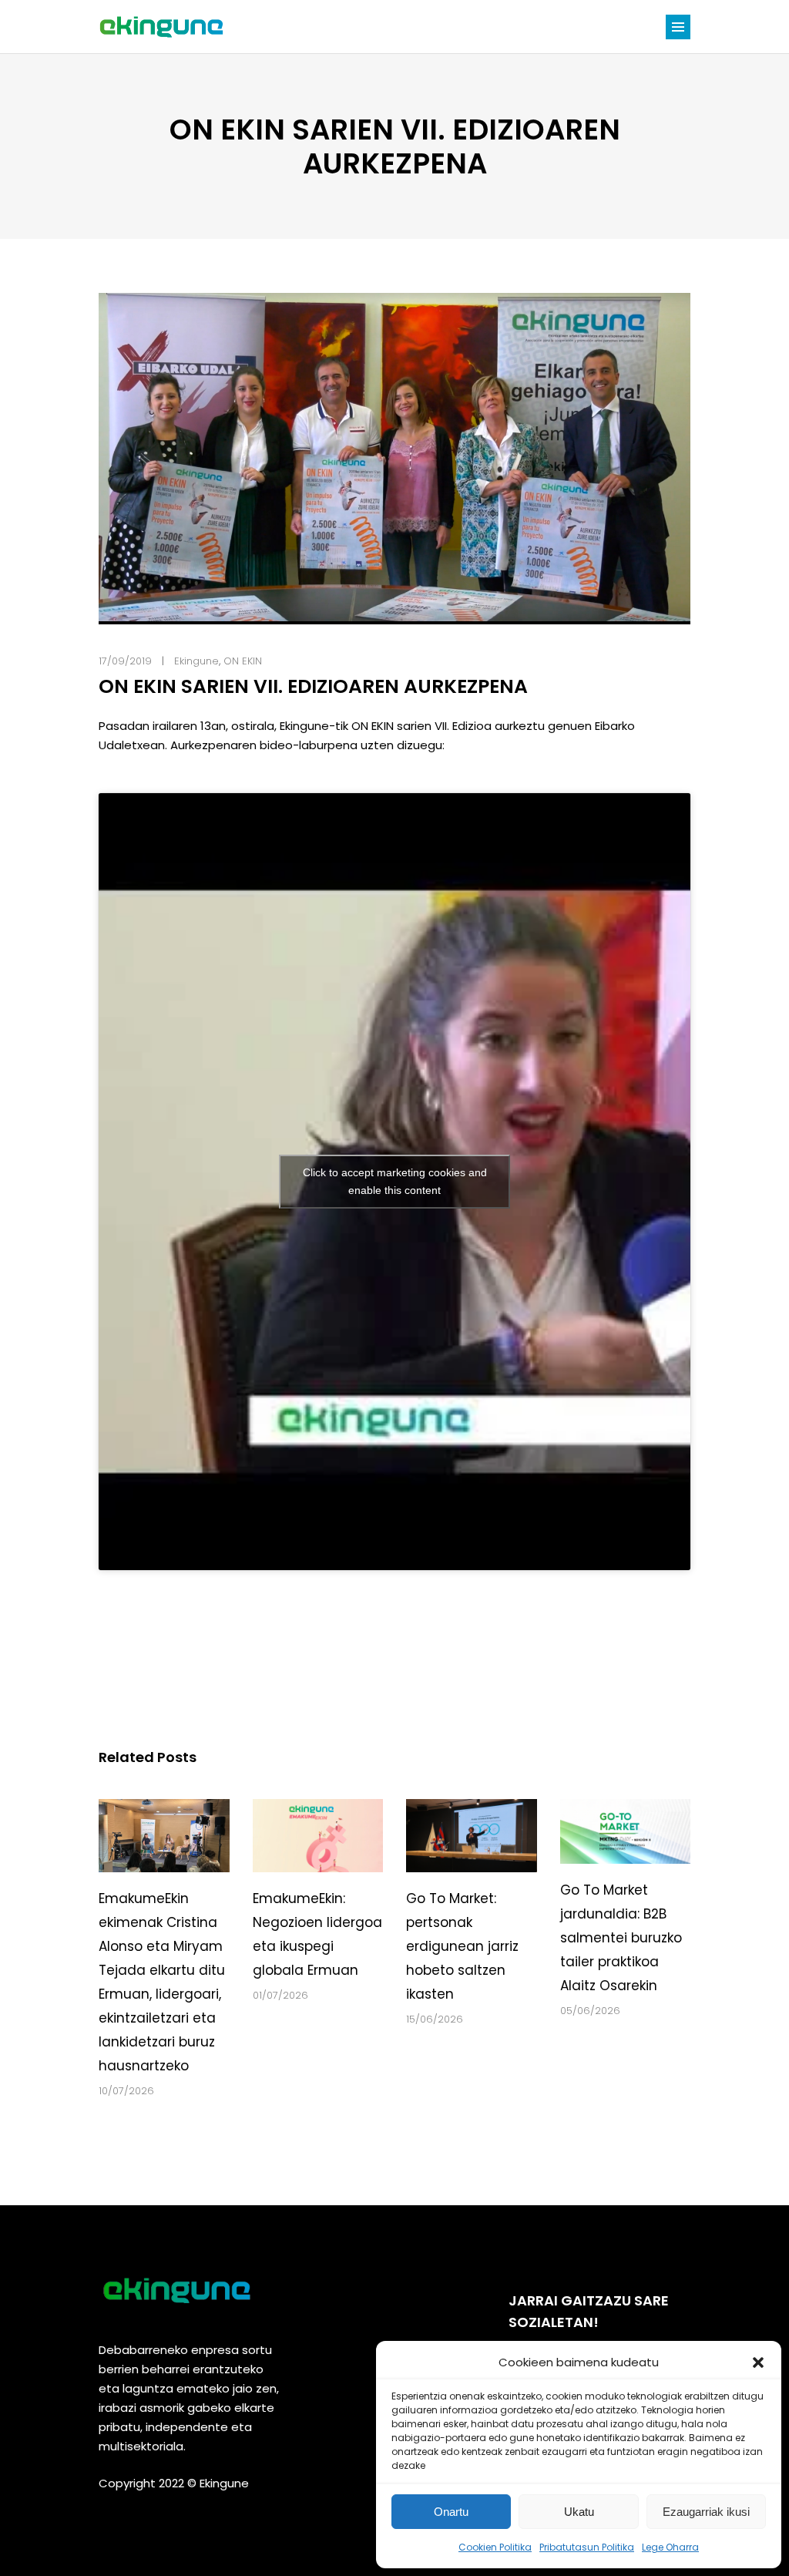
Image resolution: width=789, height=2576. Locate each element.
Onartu (451, 2512)
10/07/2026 (126, 2091)
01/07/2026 (280, 1995)
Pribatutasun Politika (587, 2547)
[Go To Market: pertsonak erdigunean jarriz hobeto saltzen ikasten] (472, 1836)
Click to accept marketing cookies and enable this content (395, 1181)
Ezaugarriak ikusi (706, 2512)
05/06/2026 (590, 2011)
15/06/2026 (435, 2019)
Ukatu (579, 2512)
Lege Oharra (670, 2547)
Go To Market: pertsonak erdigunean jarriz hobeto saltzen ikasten (462, 1946)
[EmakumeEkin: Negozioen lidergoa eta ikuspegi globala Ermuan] (318, 1836)
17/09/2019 (125, 661)
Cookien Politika (495, 2547)
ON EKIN (243, 661)
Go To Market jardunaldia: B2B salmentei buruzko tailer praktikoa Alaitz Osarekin (621, 1938)
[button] (758, 2362)
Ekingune (196, 661)
